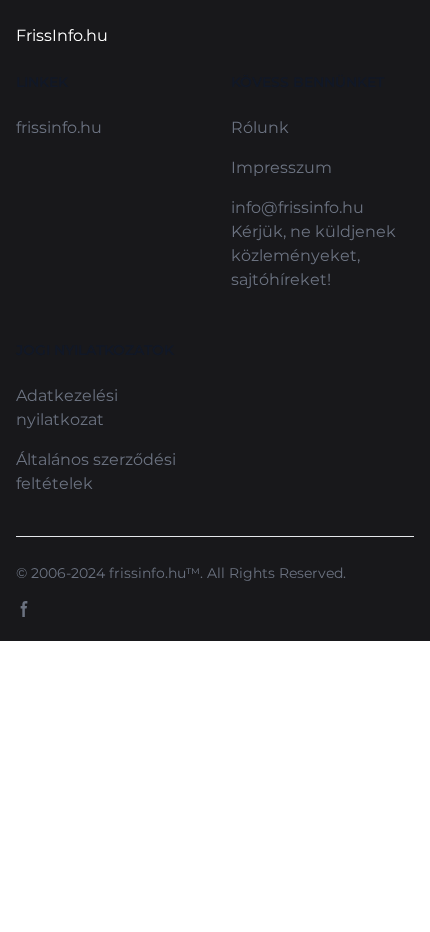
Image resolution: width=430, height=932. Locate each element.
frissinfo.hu (59, 127)
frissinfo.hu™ (154, 573)
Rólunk (260, 127)
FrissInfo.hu (62, 35)
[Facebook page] (24, 609)
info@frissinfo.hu (297, 207)
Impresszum (281, 167)
